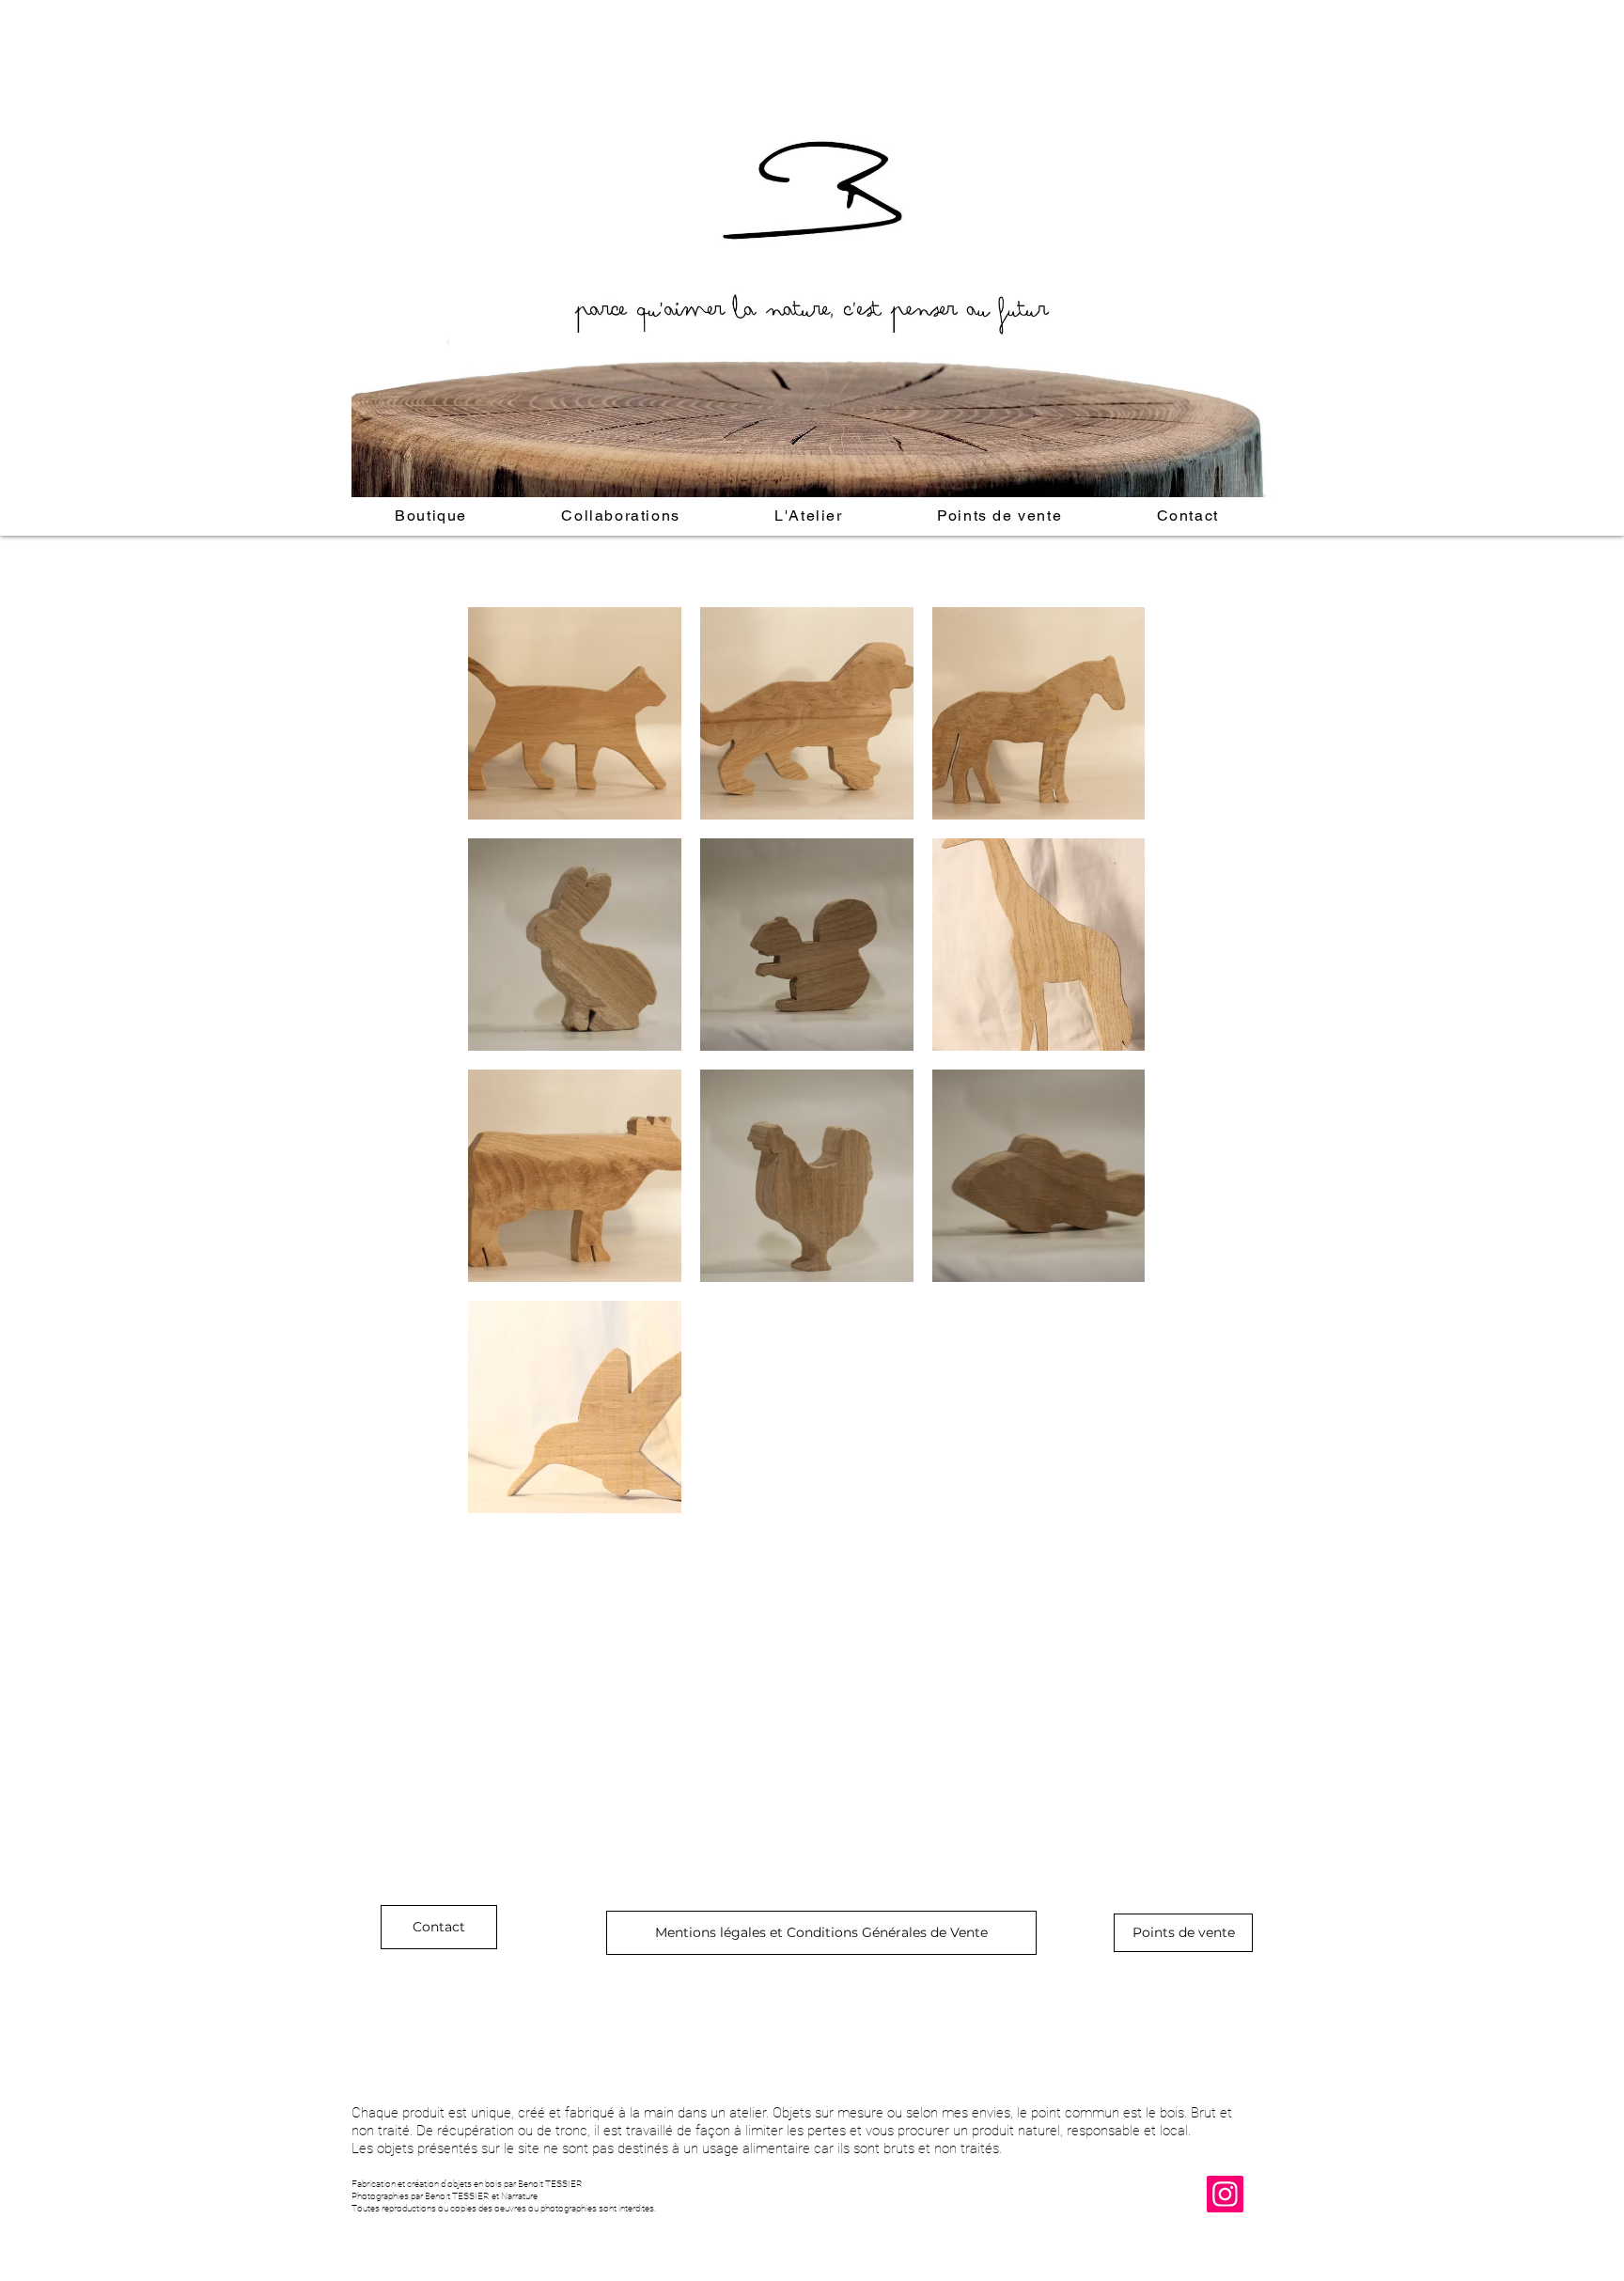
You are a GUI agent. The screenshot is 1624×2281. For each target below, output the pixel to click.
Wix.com (564, 2222)
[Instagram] (1225, 2194)
